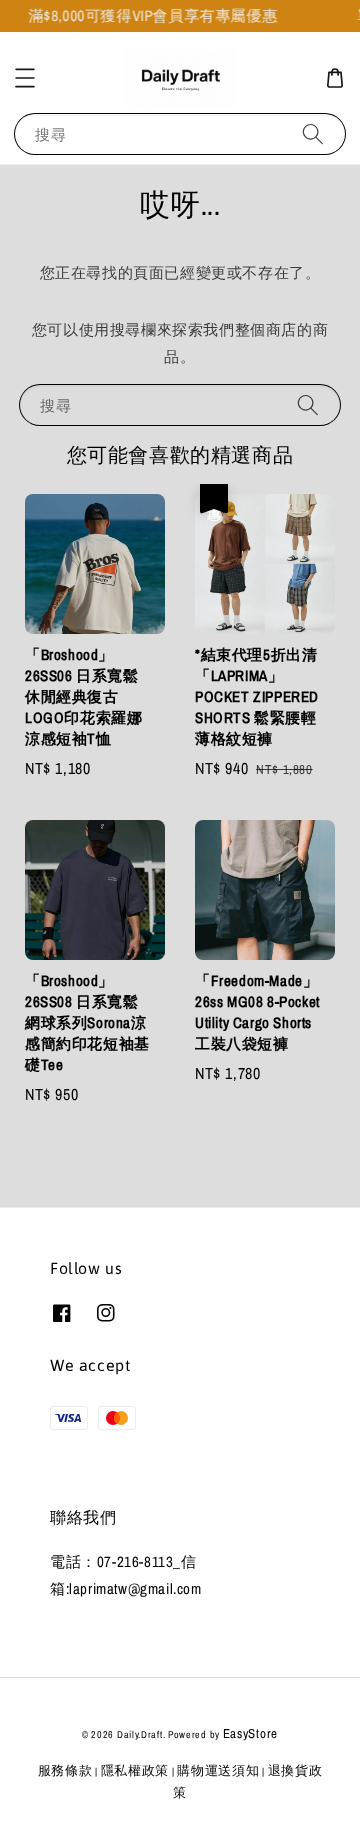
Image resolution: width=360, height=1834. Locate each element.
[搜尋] (313, 133)
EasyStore (250, 1733)
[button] (25, 78)
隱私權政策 (135, 1770)
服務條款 (65, 1770)
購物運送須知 (218, 1770)
